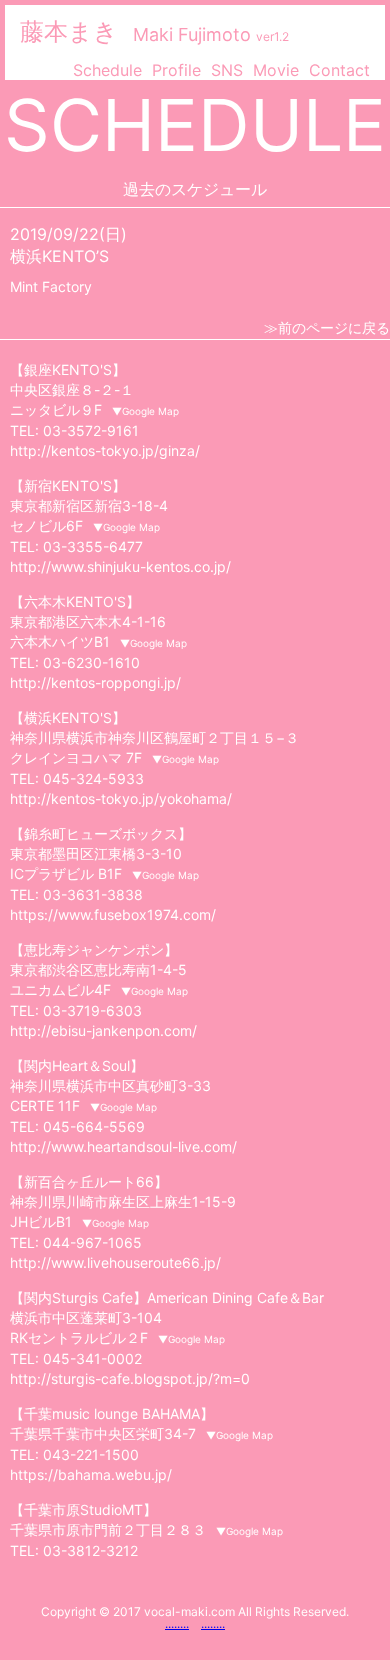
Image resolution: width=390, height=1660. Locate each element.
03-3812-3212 (90, 1550)
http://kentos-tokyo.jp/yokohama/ (121, 798)
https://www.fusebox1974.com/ (113, 914)
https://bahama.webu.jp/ (91, 1474)
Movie (276, 70)
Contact (339, 70)
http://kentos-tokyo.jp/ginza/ (105, 450)
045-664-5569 (94, 1126)
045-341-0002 (92, 1358)
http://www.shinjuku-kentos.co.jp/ (120, 566)
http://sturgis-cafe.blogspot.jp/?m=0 (130, 1378)
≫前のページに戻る (327, 327)
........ (177, 1623)
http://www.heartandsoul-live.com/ (123, 1146)
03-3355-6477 (93, 546)
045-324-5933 (93, 778)
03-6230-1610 (91, 662)
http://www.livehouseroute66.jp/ (115, 1262)
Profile (176, 70)
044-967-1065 (92, 1242)
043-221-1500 (91, 1454)
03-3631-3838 (93, 894)
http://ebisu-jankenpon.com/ (103, 1030)
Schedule (107, 70)
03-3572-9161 (91, 430)
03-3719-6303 (92, 1010)
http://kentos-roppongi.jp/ (95, 682)
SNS (227, 70)
